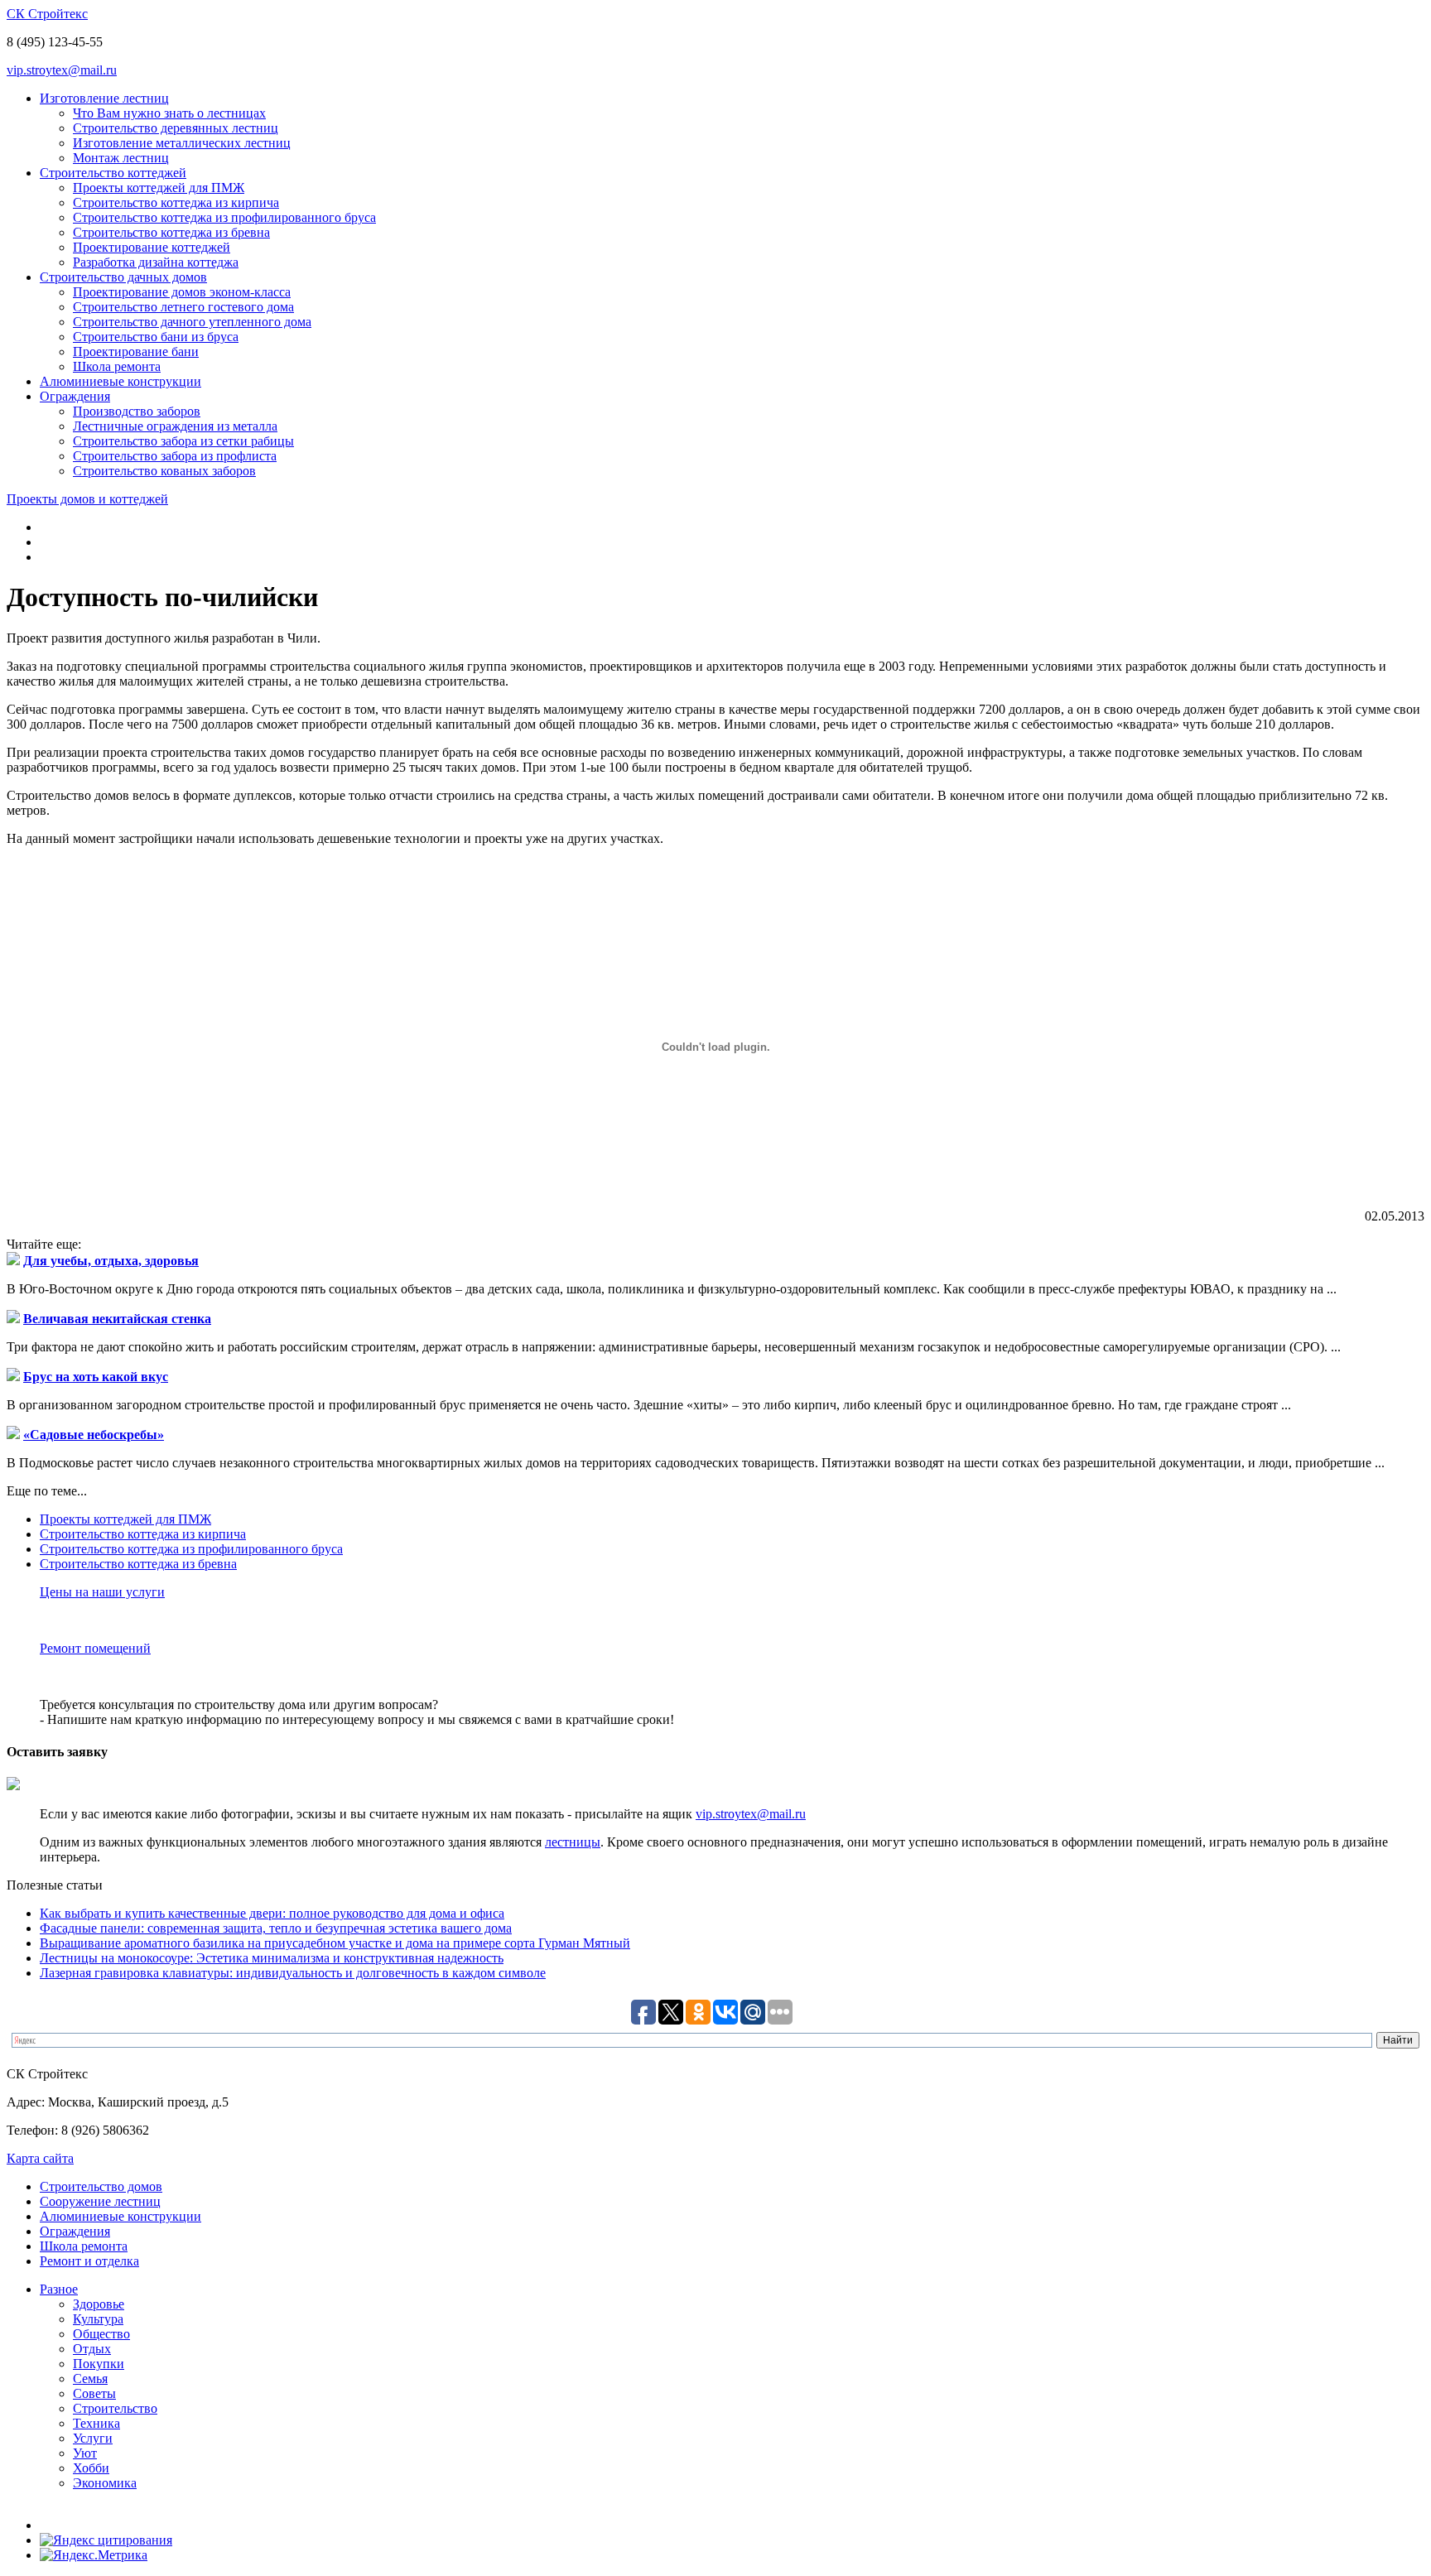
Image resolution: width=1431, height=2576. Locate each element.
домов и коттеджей (87, 499)
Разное (59, 2289)
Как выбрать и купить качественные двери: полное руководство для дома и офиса (272, 1913)
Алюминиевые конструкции (120, 381)
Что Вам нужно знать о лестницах (169, 113)
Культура (98, 2319)
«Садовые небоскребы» (94, 1435)
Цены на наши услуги (102, 1592)
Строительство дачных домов (123, 277)
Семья (90, 2379)
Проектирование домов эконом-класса (182, 292)
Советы (94, 2393)
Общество (101, 2334)
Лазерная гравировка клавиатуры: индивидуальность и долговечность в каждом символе (293, 1973)
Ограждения (75, 396)
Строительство (115, 2408)
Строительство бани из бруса (156, 337)
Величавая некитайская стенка (117, 1319)
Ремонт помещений (95, 1648)
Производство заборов (137, 411)
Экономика (105, 2483)
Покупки (99, 2364)
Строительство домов (101, 2186)
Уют (85, 2453)
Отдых (92, 2349)
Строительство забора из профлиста (175, 456)
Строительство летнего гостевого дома (183, 307)
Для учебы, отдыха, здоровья (111, 1261)
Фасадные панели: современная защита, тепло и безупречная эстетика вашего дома (276, 1928)
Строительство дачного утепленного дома (192, 322)
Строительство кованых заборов (164, 471)
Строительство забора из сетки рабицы (183, 441)
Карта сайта (40, 2158)
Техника (96, 2423)
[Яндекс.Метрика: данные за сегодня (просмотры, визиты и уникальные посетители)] (94, 2555)
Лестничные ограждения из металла (175, 426)
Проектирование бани (136, 351)
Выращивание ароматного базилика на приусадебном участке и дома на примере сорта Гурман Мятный (335, 1943)
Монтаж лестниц (121, 158)
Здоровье (99, 2304)
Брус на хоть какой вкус (96, 1377)
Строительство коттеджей (113, 173)
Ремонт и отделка (89, 2261)
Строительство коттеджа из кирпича (176, 202)
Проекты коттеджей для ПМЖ (159, 188)
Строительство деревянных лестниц (176, 128)
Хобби (91, 2468)
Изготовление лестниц (104, 98)
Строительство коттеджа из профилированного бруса (224, 217)
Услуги (93, 2438)
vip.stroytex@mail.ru (62, 70)
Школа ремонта (117, 366)
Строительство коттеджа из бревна (171, 232)
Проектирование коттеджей (152, 247)
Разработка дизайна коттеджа (156, 262)
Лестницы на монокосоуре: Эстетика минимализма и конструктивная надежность (272, 1958)
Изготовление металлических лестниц (182, 143)
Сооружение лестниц (100, 2201)
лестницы (573, 1842)
